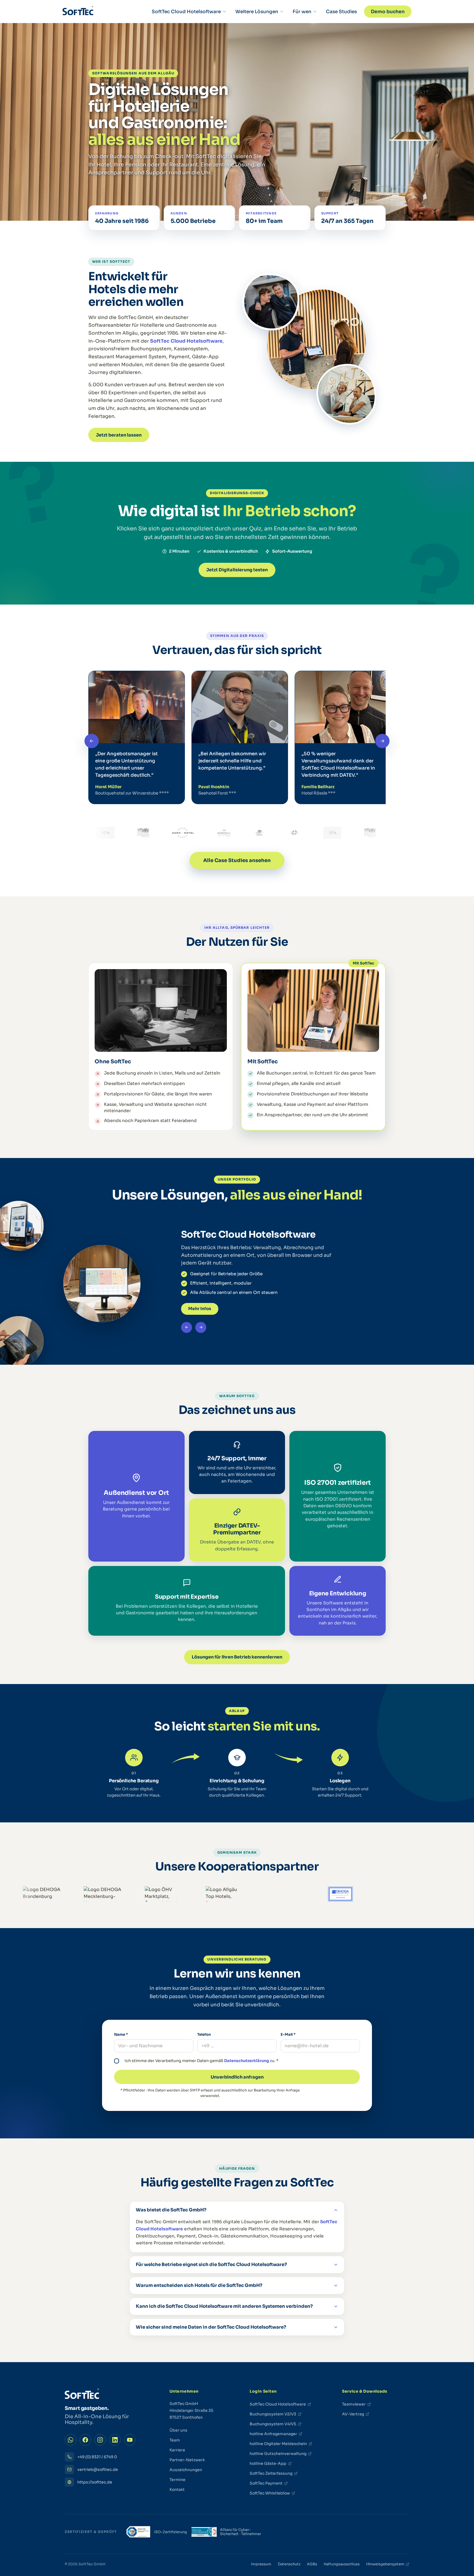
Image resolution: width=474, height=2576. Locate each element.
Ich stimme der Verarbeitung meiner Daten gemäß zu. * (201, 2061)
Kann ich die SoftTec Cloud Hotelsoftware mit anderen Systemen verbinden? (224, 2306)
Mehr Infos (200, 1309)
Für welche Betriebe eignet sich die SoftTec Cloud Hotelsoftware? (211, 2265)
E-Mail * (288, 2034)
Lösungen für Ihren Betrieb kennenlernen (237, 1657)
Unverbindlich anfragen (237, 2077)
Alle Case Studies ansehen (237, 860)
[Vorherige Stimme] (92, 741)
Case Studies (341, 12)
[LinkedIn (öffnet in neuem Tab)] (115, 2440)
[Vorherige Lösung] (187, 1327)
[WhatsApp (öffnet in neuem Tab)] (70, 2440)
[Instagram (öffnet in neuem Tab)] (100, 2440)
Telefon (204, 2034)
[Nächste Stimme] (382, 741)
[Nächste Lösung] (201, 1327)
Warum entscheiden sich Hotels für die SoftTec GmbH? (199, 2285)
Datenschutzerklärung (247, 2061)
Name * (121, 2034)
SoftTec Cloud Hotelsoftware (186, 341)
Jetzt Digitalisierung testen (237, 570)
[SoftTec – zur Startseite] (78, 12)
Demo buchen (388, 12)
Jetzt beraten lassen (119, 435)
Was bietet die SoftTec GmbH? (171, 2210)
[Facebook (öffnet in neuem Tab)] (85, 2440)
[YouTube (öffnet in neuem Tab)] (130, 2440)
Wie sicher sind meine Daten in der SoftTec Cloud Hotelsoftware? (211, 2327)
